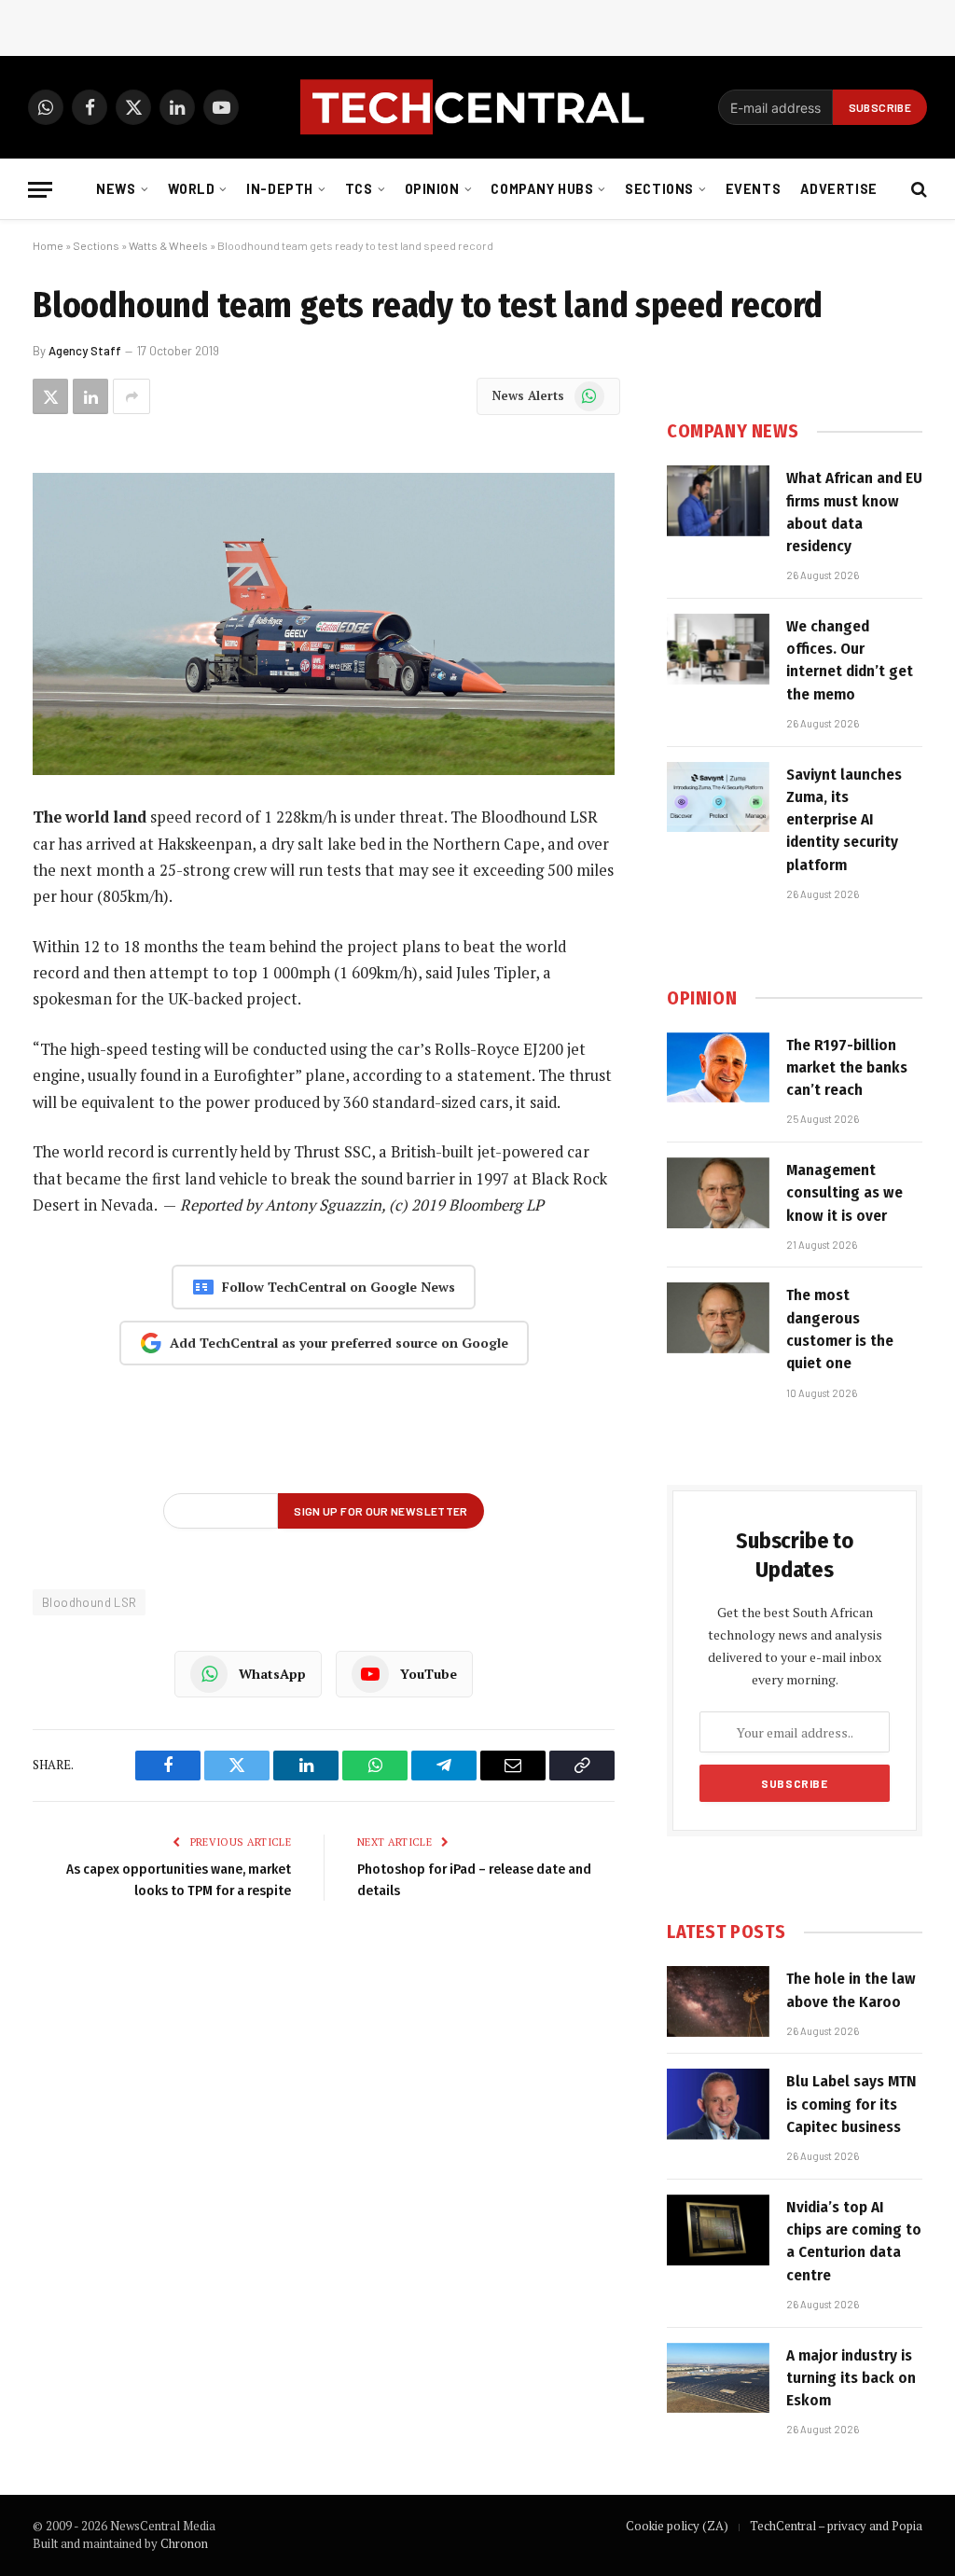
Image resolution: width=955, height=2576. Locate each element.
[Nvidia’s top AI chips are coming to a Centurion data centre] (718, 2230)
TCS (359, 189)
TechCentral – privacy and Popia (836, 2526)
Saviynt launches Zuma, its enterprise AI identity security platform (844, 820)
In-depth (280, 189)
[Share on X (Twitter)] (50, 396)
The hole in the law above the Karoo (851, 1990)
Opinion (432, 189)
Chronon (184, 2543)
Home (48, 245)
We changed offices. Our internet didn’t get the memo (850, 660)
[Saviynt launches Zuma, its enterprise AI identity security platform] (718, 797)
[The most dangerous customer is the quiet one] (718, 1318)
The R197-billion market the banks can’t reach (847, 1068)
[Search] (917, 190)
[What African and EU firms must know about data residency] (718, 501)
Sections (659, 189)
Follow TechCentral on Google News (339, 1287)
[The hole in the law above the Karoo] (718, 2001)
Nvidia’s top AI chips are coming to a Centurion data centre (854, 2241)
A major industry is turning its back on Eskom (851, 2378)
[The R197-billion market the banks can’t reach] (718, 1068)
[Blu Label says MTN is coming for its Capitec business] (718, 2104)
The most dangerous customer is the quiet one (840, 1329)
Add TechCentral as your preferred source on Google (339, 1343)
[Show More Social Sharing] (131, 396)
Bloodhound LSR (89, 1602)
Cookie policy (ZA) (677, 2526)
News (116, 189)
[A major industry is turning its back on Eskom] (718, 2378)
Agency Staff (85, 351)
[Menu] (40, 190)
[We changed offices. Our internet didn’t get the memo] (718, 649)
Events (753, 189)
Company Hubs (542, 189)
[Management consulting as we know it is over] (718, 1193)
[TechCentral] (477, 107)
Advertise (839, 189)
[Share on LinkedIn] (90, 396)
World (192, 189)
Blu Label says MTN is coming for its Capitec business (851, 2104)
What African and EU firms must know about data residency (854, 512)
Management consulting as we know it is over (844, 1193)
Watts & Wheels (168, 245)
